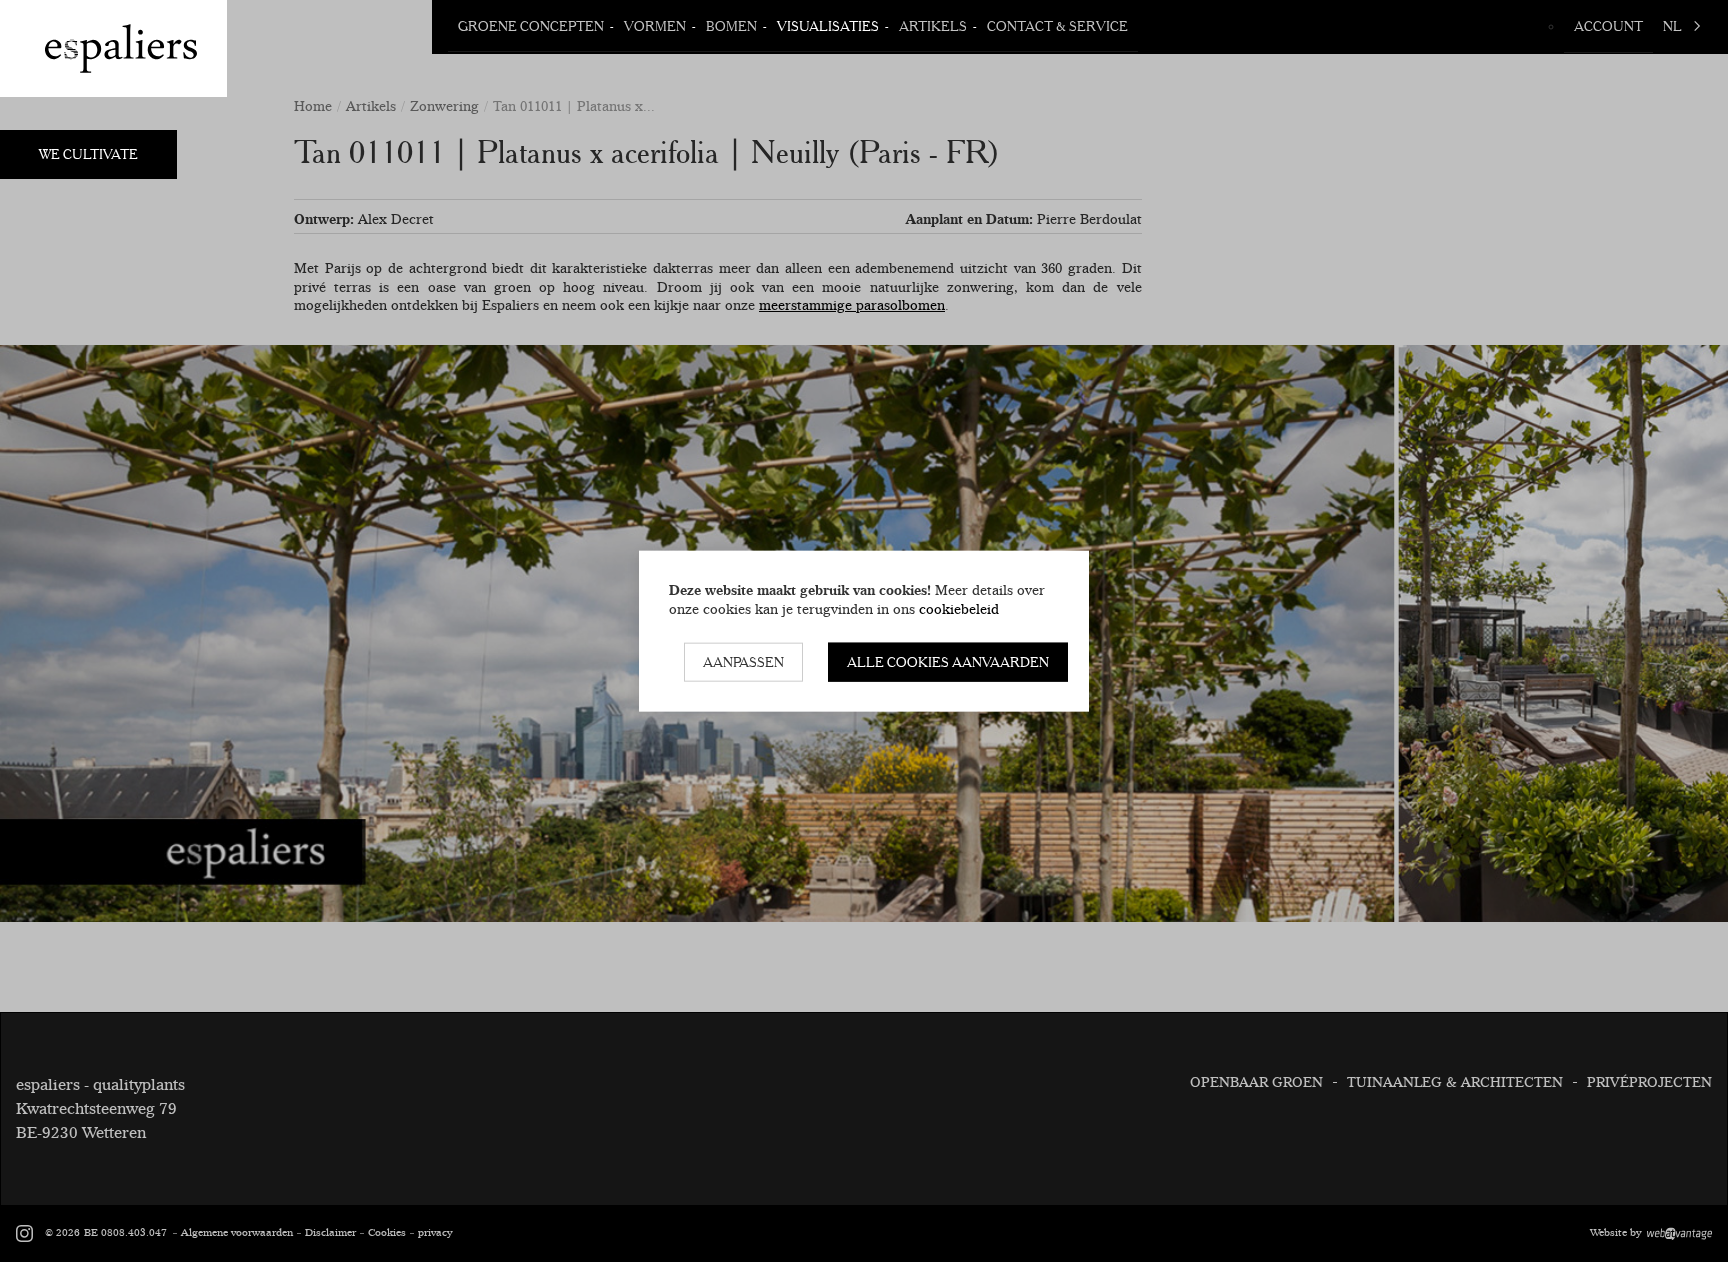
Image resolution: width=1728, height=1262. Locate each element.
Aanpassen (743, 662)
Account (1608, 26)
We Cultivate (88, 154)
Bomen (731, 26)
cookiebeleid (959, 608)
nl (1672, 26)
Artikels (933, 26)
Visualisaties (828, 26)
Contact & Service (1057, 26)
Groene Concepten (531, 26)
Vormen (655, 26)
